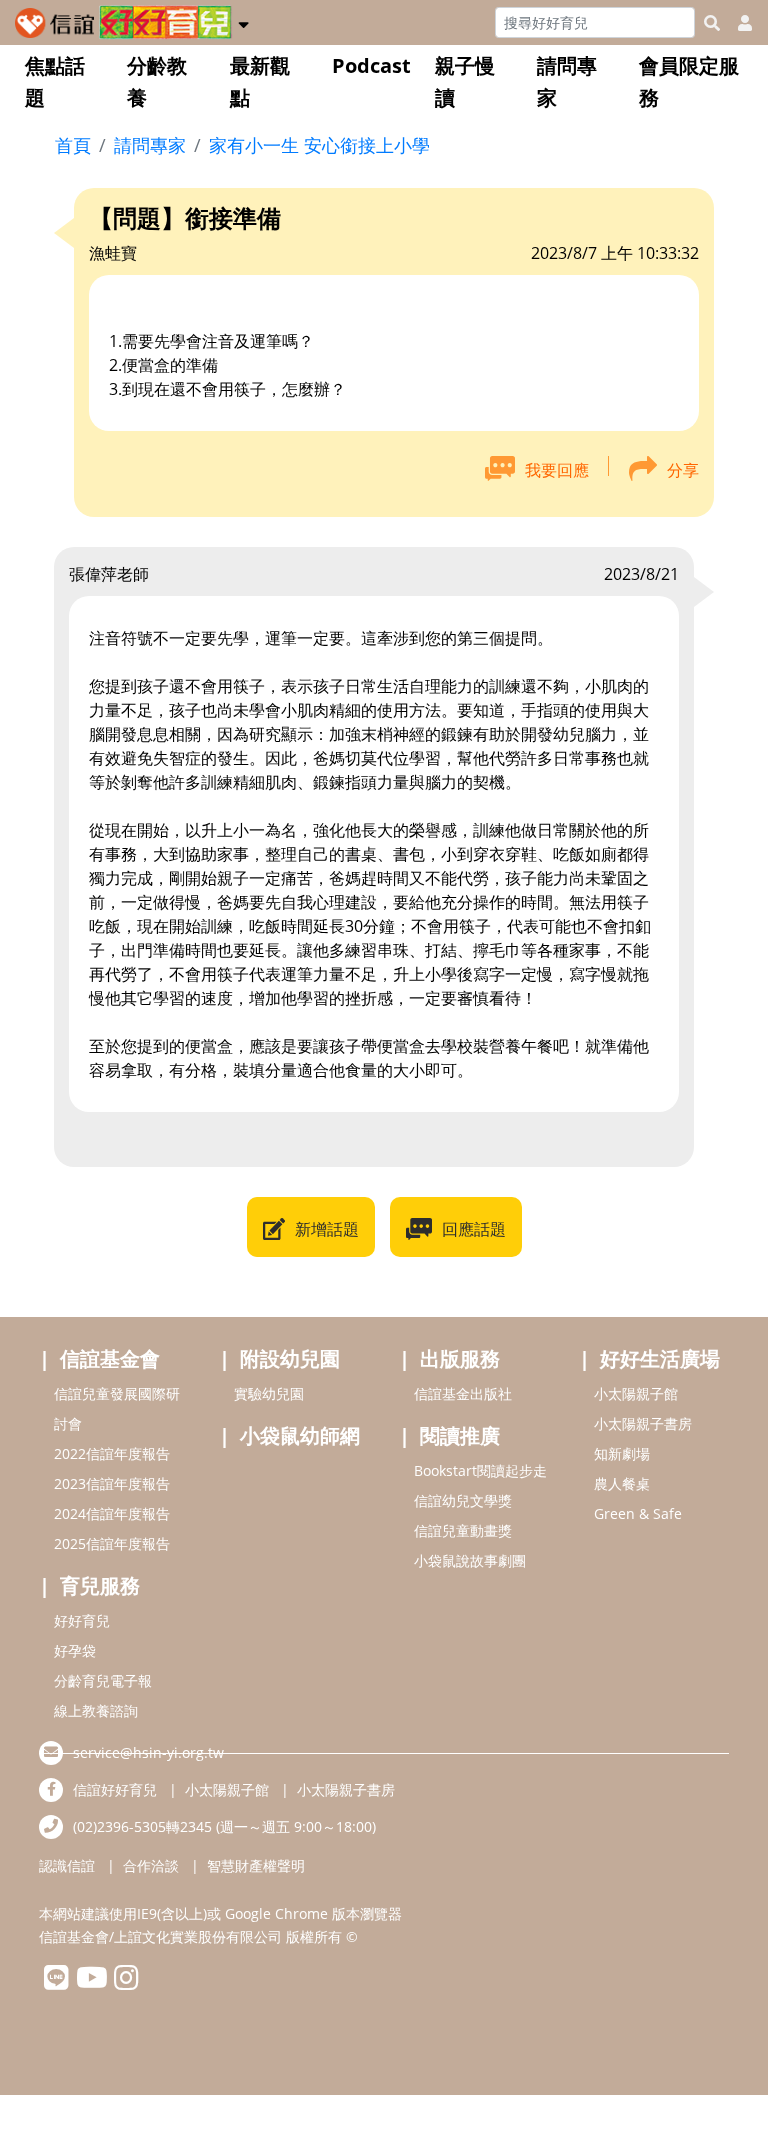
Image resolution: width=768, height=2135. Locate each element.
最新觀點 (260, 81)
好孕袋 (75, 1650)
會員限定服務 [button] (689, 81)
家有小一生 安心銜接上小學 (319, 145)
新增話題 (327, 1229)
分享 (683, 470)
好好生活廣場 (660, 1358)
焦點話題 (55, 81)
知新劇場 (622, 1453)
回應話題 (474, 1229)
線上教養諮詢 (96, 1710)
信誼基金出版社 (463, 1393)
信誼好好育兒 (115, 1789)
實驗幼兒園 (269, 1393)
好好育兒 (82, 1620)
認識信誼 (67, 1865)
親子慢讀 (465, 81)
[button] (243, 21)
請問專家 (567, 81)
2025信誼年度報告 (112, 1543)
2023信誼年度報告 (112, 1483)
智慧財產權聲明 (256, 1865)
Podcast (371, 65)
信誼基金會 (110, 1358)
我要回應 (557, 470)
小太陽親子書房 (643, 1423)
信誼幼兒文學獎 (463, 1500)
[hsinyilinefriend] (56, 1982)
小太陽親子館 (636, 1393)
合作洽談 (151, 1865)
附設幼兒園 (290, 1358)
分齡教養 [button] (157, 81)
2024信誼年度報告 (112, 1513)
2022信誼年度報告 (112, 1453)
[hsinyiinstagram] (126, 1982)
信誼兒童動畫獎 (463, 1530)
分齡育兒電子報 (103, 1680)
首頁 (73, 145)
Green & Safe (638, 1513)
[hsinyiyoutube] (91, 1982)
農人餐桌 (622, 1483)
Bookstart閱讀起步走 (480, 1470)
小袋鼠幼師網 (300, 1435)
